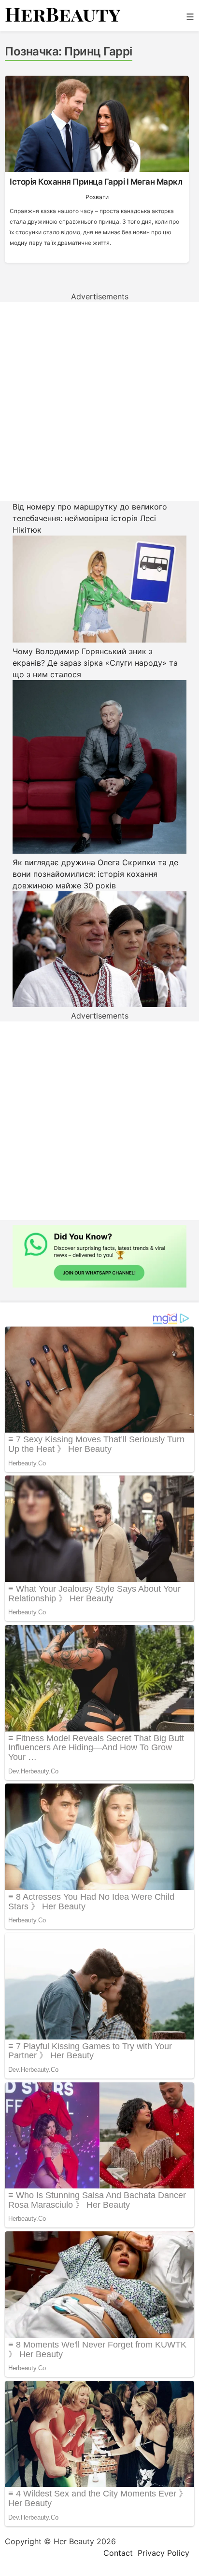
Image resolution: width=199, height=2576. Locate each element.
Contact (118, 2553)
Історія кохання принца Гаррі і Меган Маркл (96, 182)
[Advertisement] (99, 402)
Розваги (97, 197)
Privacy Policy (163, 2553)
